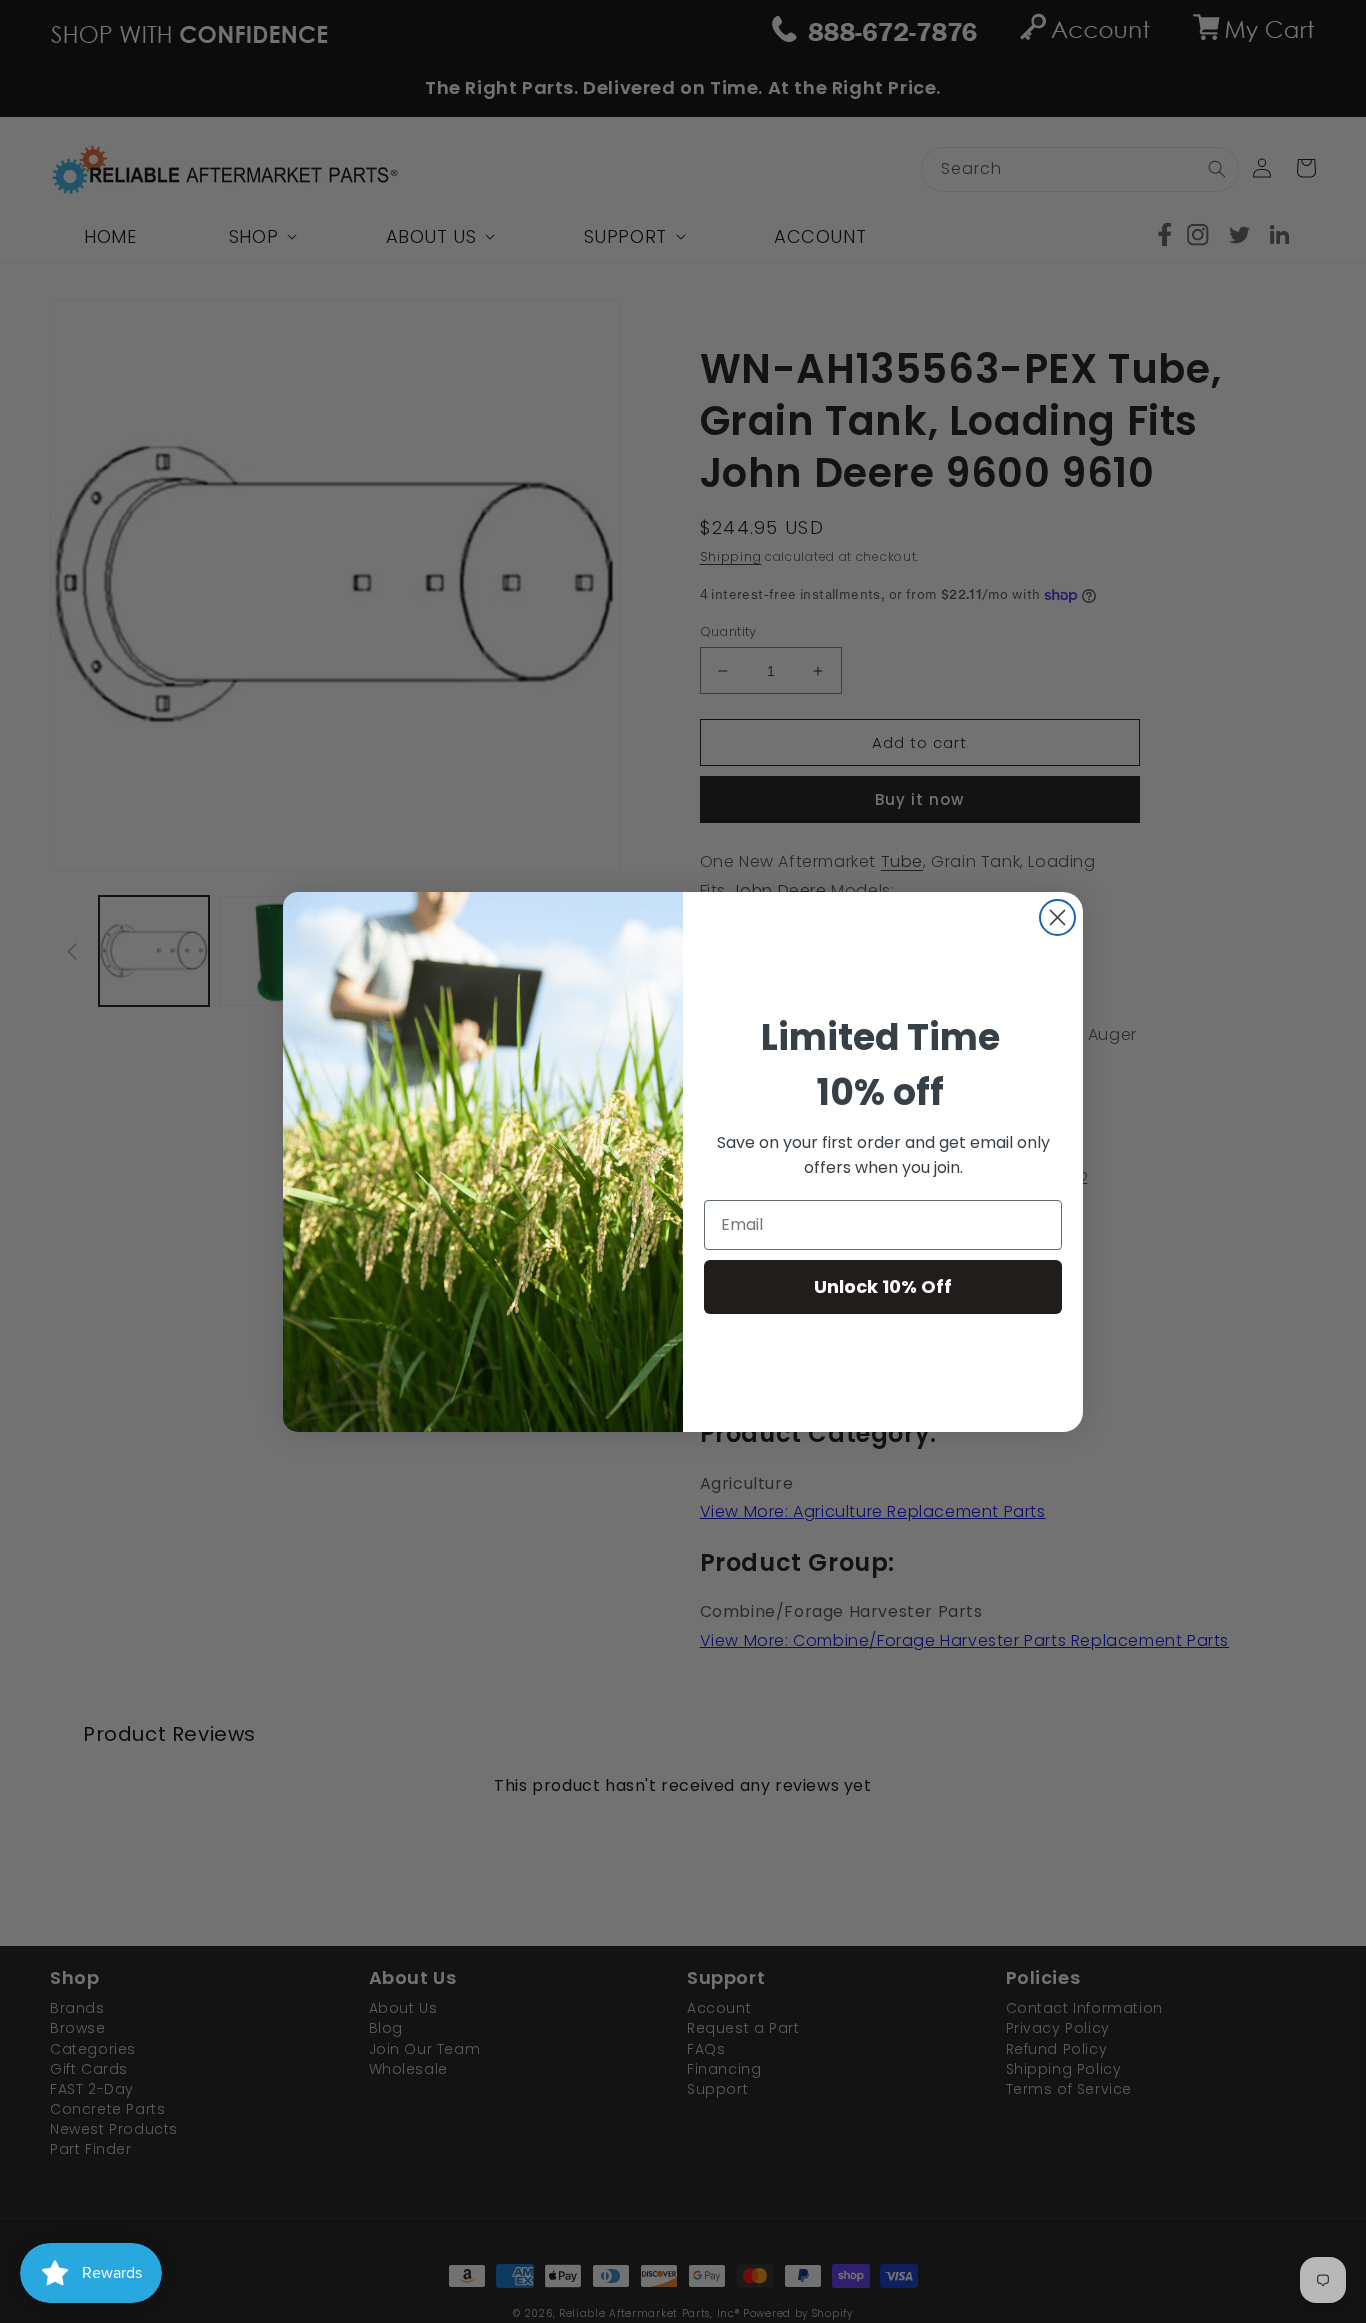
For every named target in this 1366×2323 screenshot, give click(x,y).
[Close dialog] (1057, 917)
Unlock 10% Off (883, 1286)
